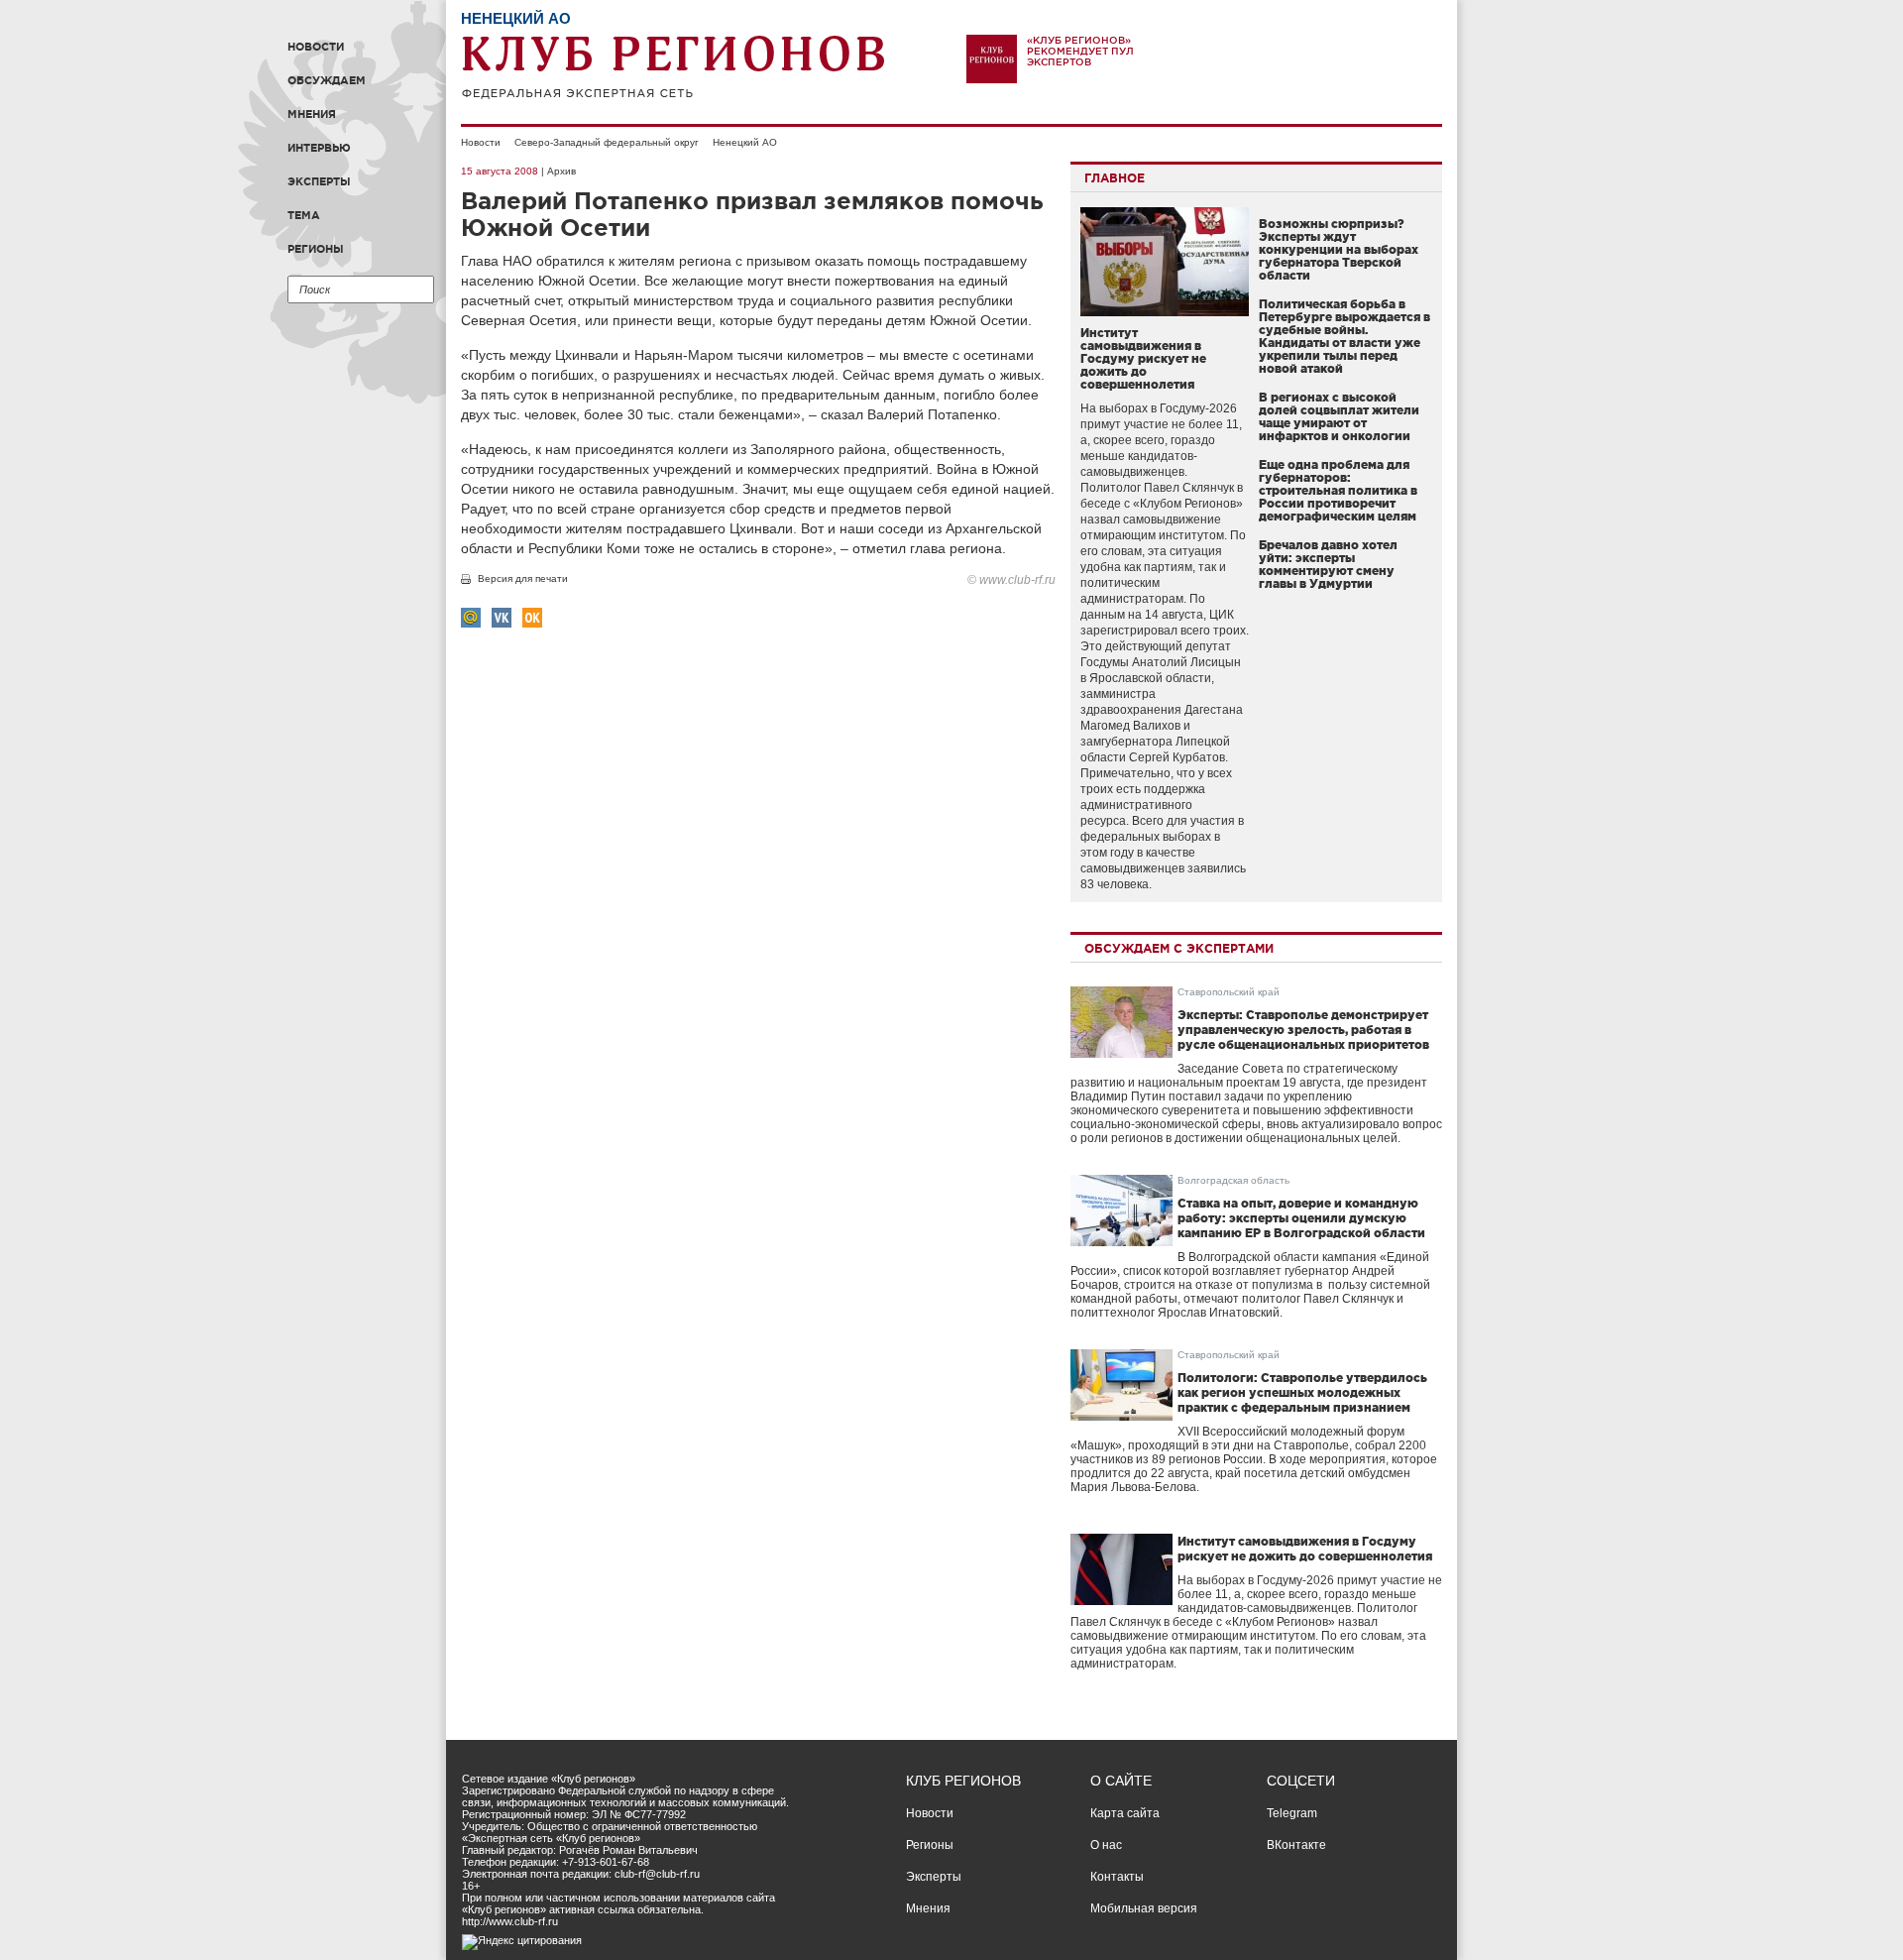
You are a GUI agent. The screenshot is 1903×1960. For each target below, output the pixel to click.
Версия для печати (523, 578)
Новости (316, 47)
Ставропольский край (1229, 992)
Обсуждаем (327, 80)
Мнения (312, 114)
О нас (1106, 1845)
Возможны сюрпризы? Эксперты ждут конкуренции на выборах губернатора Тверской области (1339, 249)
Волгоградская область (1233, 1180)
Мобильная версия (1144, 1908)
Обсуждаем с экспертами (1179, 948)
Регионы (316, 249)
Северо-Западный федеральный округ (607, 142)
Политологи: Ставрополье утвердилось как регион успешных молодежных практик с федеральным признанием (1302, 1392)
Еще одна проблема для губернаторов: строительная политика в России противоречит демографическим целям (1338, 490)
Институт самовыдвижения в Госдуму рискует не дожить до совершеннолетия (1143, 358)
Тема (304, 215)
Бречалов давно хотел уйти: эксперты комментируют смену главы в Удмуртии (1328, 564)
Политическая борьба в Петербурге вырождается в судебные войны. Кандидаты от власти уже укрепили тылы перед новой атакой (1344, 336)
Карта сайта (1125, 1813)
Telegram (1292, 1813)
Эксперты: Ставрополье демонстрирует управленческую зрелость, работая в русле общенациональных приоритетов (1303, 1030)
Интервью (319, 148)
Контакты (1117, 1877)
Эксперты (319, 181)
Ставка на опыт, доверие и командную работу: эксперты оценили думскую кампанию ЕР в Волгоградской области (1301, 1218)
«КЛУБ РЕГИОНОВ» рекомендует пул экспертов (1080, 51)
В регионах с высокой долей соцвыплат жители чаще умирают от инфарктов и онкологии (1339, 416)
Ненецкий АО (745, 142)
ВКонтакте (1296, 1845)
